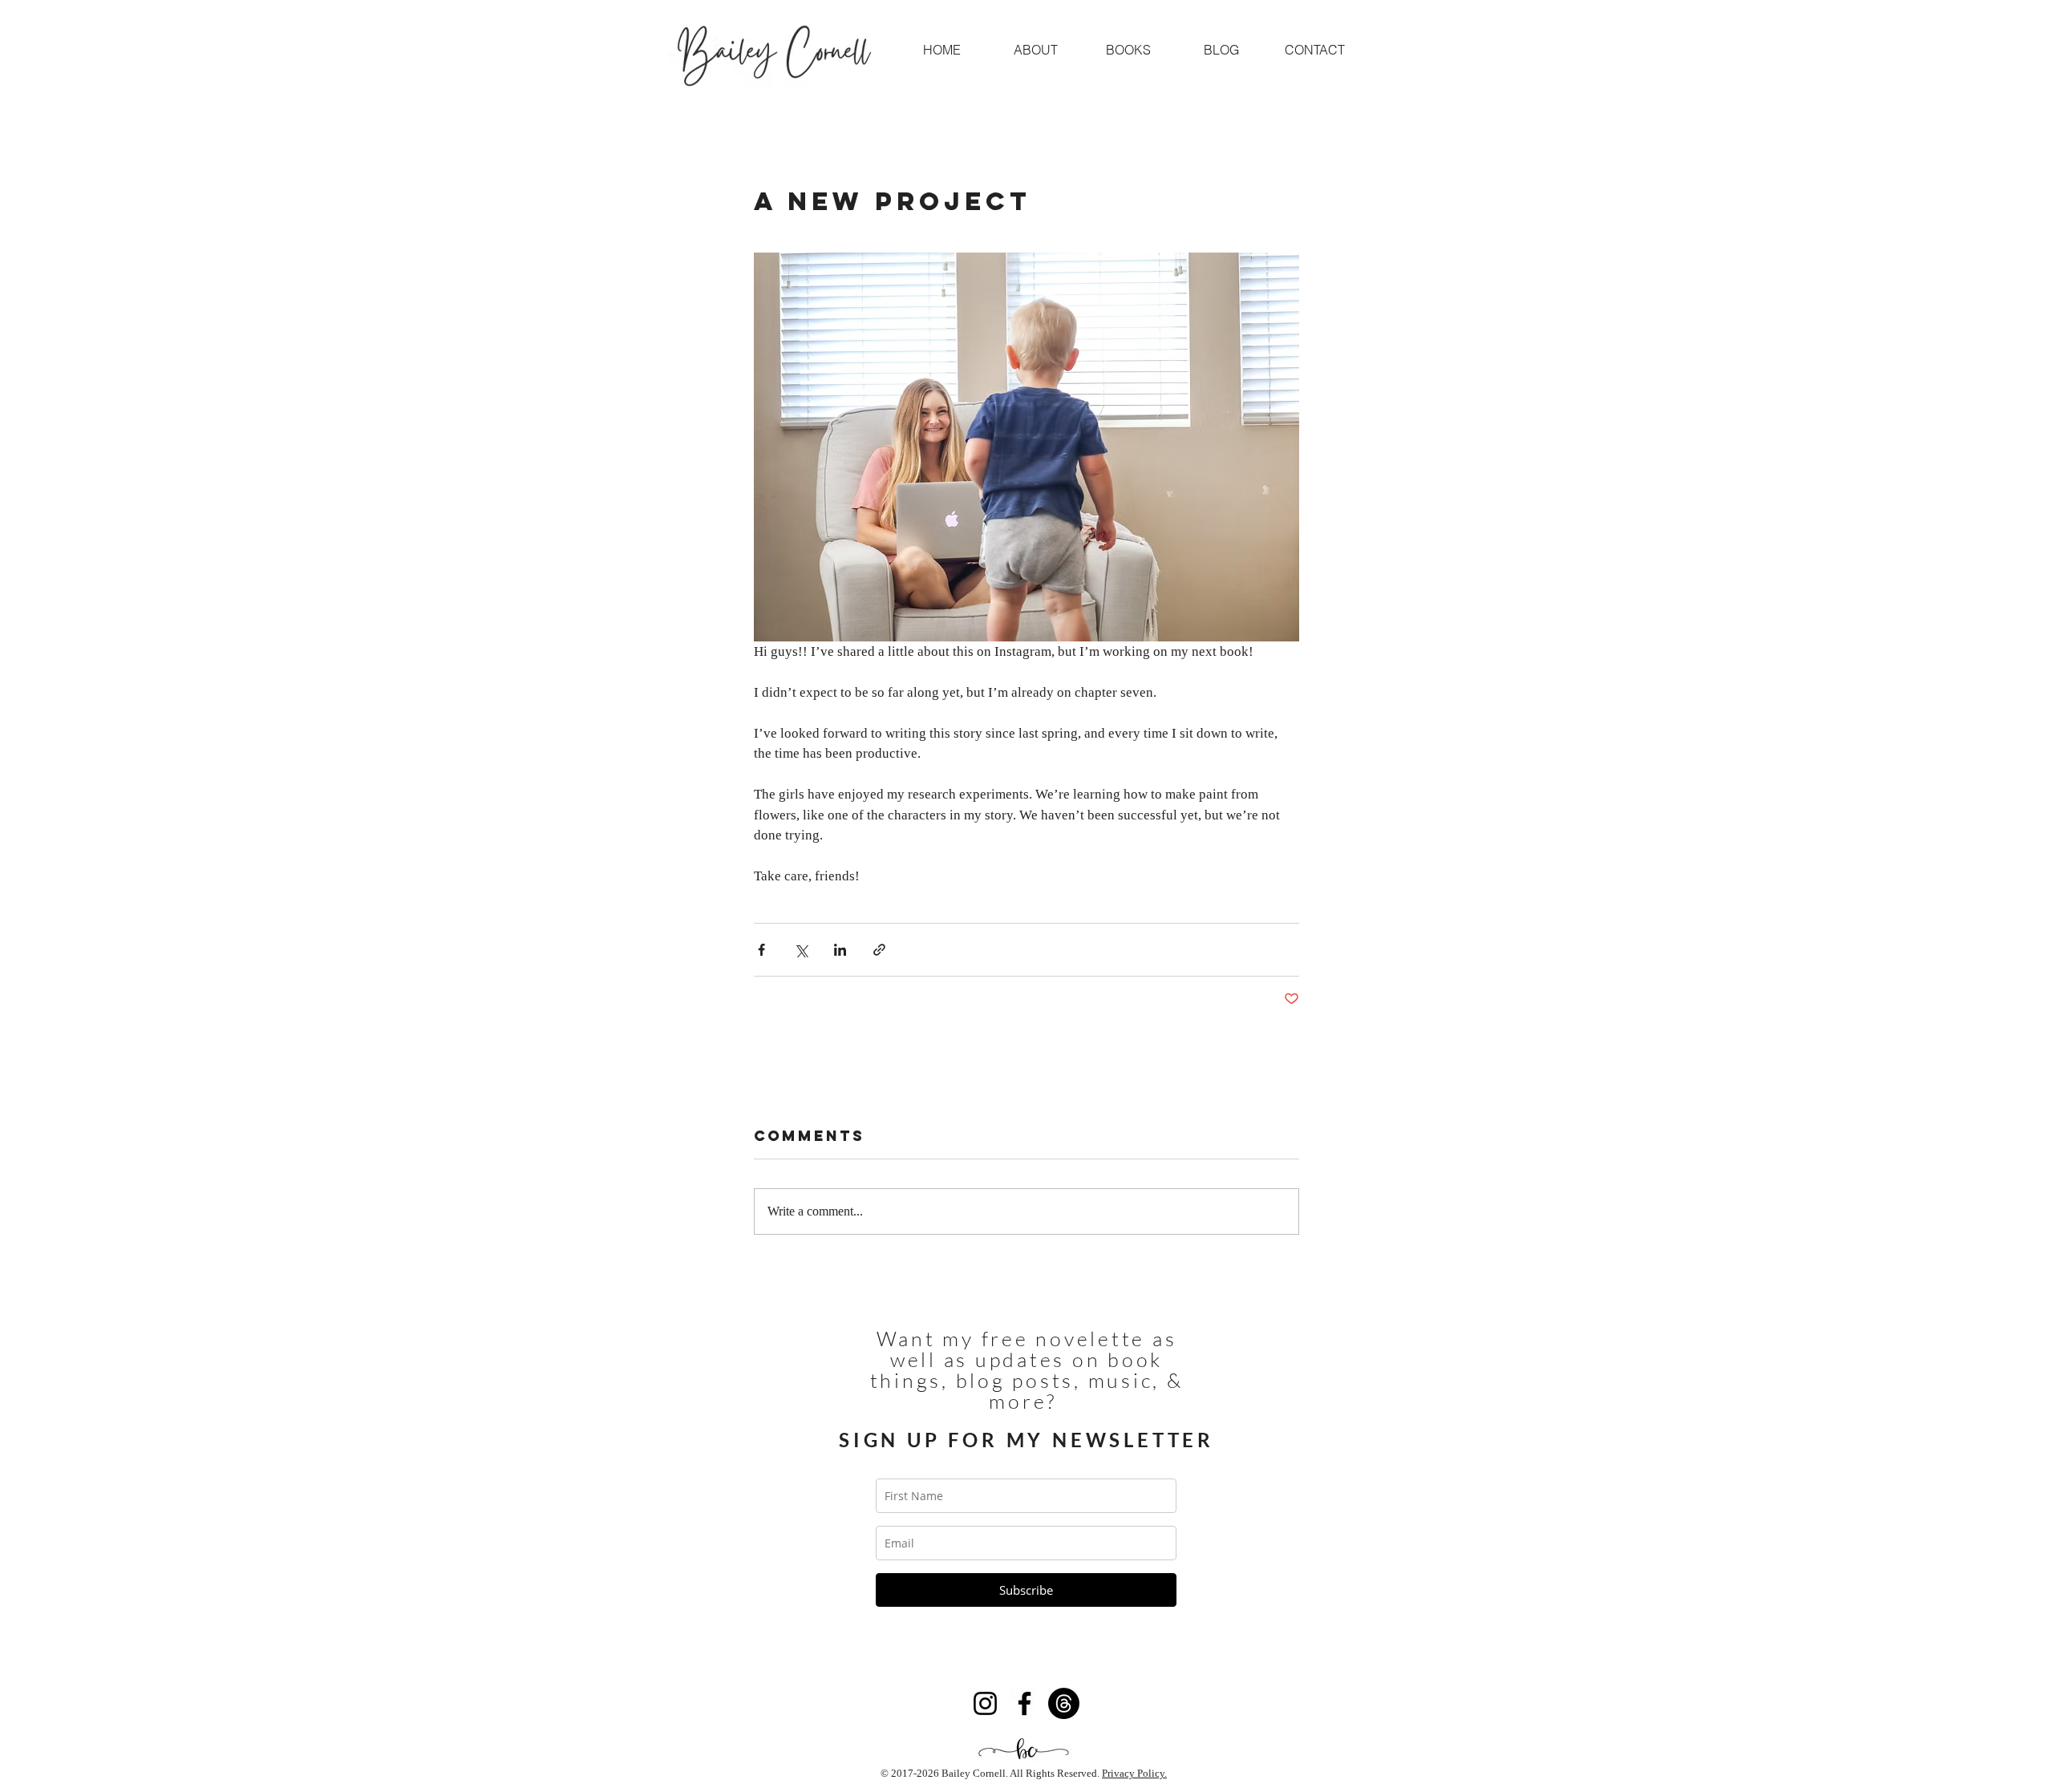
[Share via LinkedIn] (840, 950)
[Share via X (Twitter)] (801, 950)
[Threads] (1064, 1703)
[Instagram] (985, 1703)
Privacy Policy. (1134, 1773)
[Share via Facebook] (761, 950)
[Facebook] (1024, 1703)
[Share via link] (879, 950)
